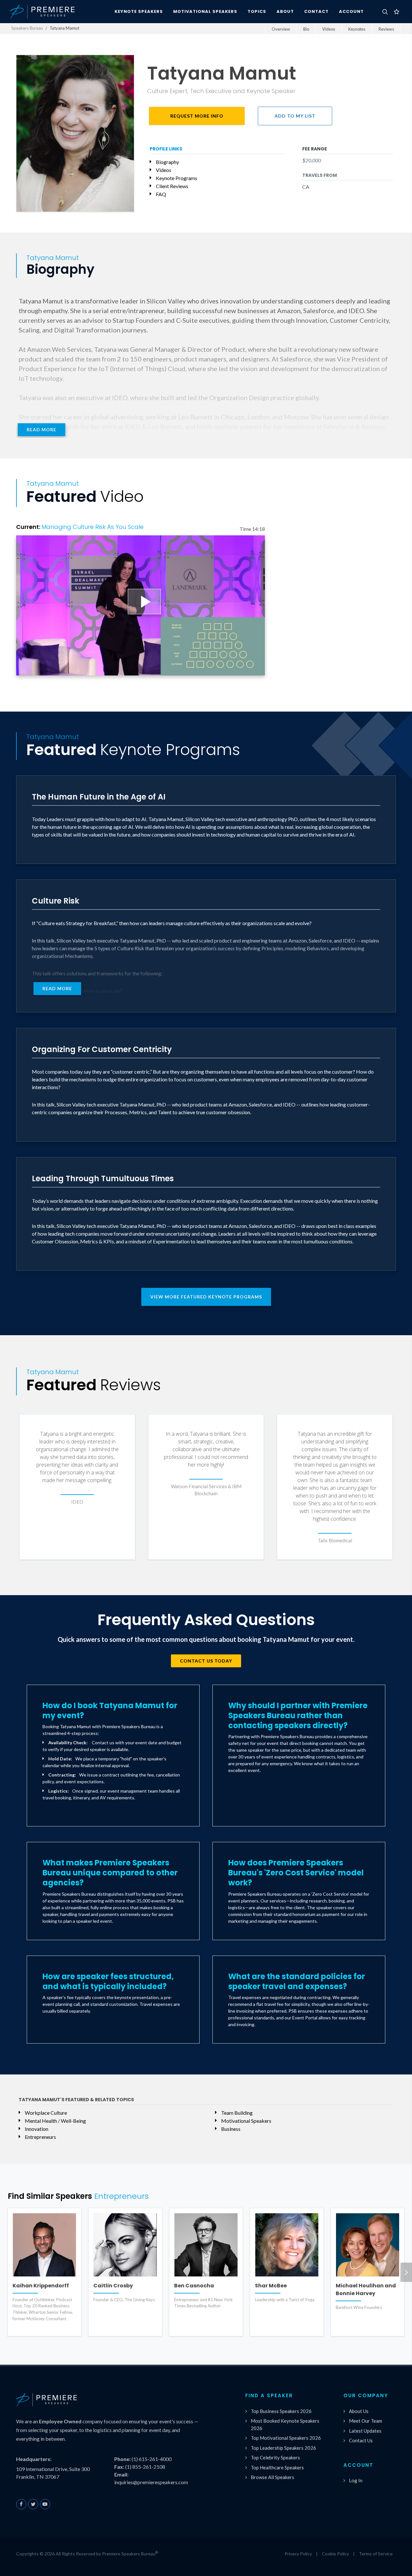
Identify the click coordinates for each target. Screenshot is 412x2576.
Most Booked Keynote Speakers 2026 (285, 2424)
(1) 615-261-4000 (152, 2459)
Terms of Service (376, 2554)
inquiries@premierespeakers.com (151, 2482)
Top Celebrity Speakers (275, 2457)
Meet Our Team (365, 2421)
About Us (359, 2411)
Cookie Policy (335, 2554)
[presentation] (406, 2272)
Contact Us (361, 2440)
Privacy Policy (298, 2554)
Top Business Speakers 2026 (281, 2411)
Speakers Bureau (27, 28)
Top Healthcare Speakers (277, 2467)
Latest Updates (365, 2431)
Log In (356, 2480)
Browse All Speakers (272, 2477)
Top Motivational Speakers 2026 (286, 2438)
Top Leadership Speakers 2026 (283, 2448)
